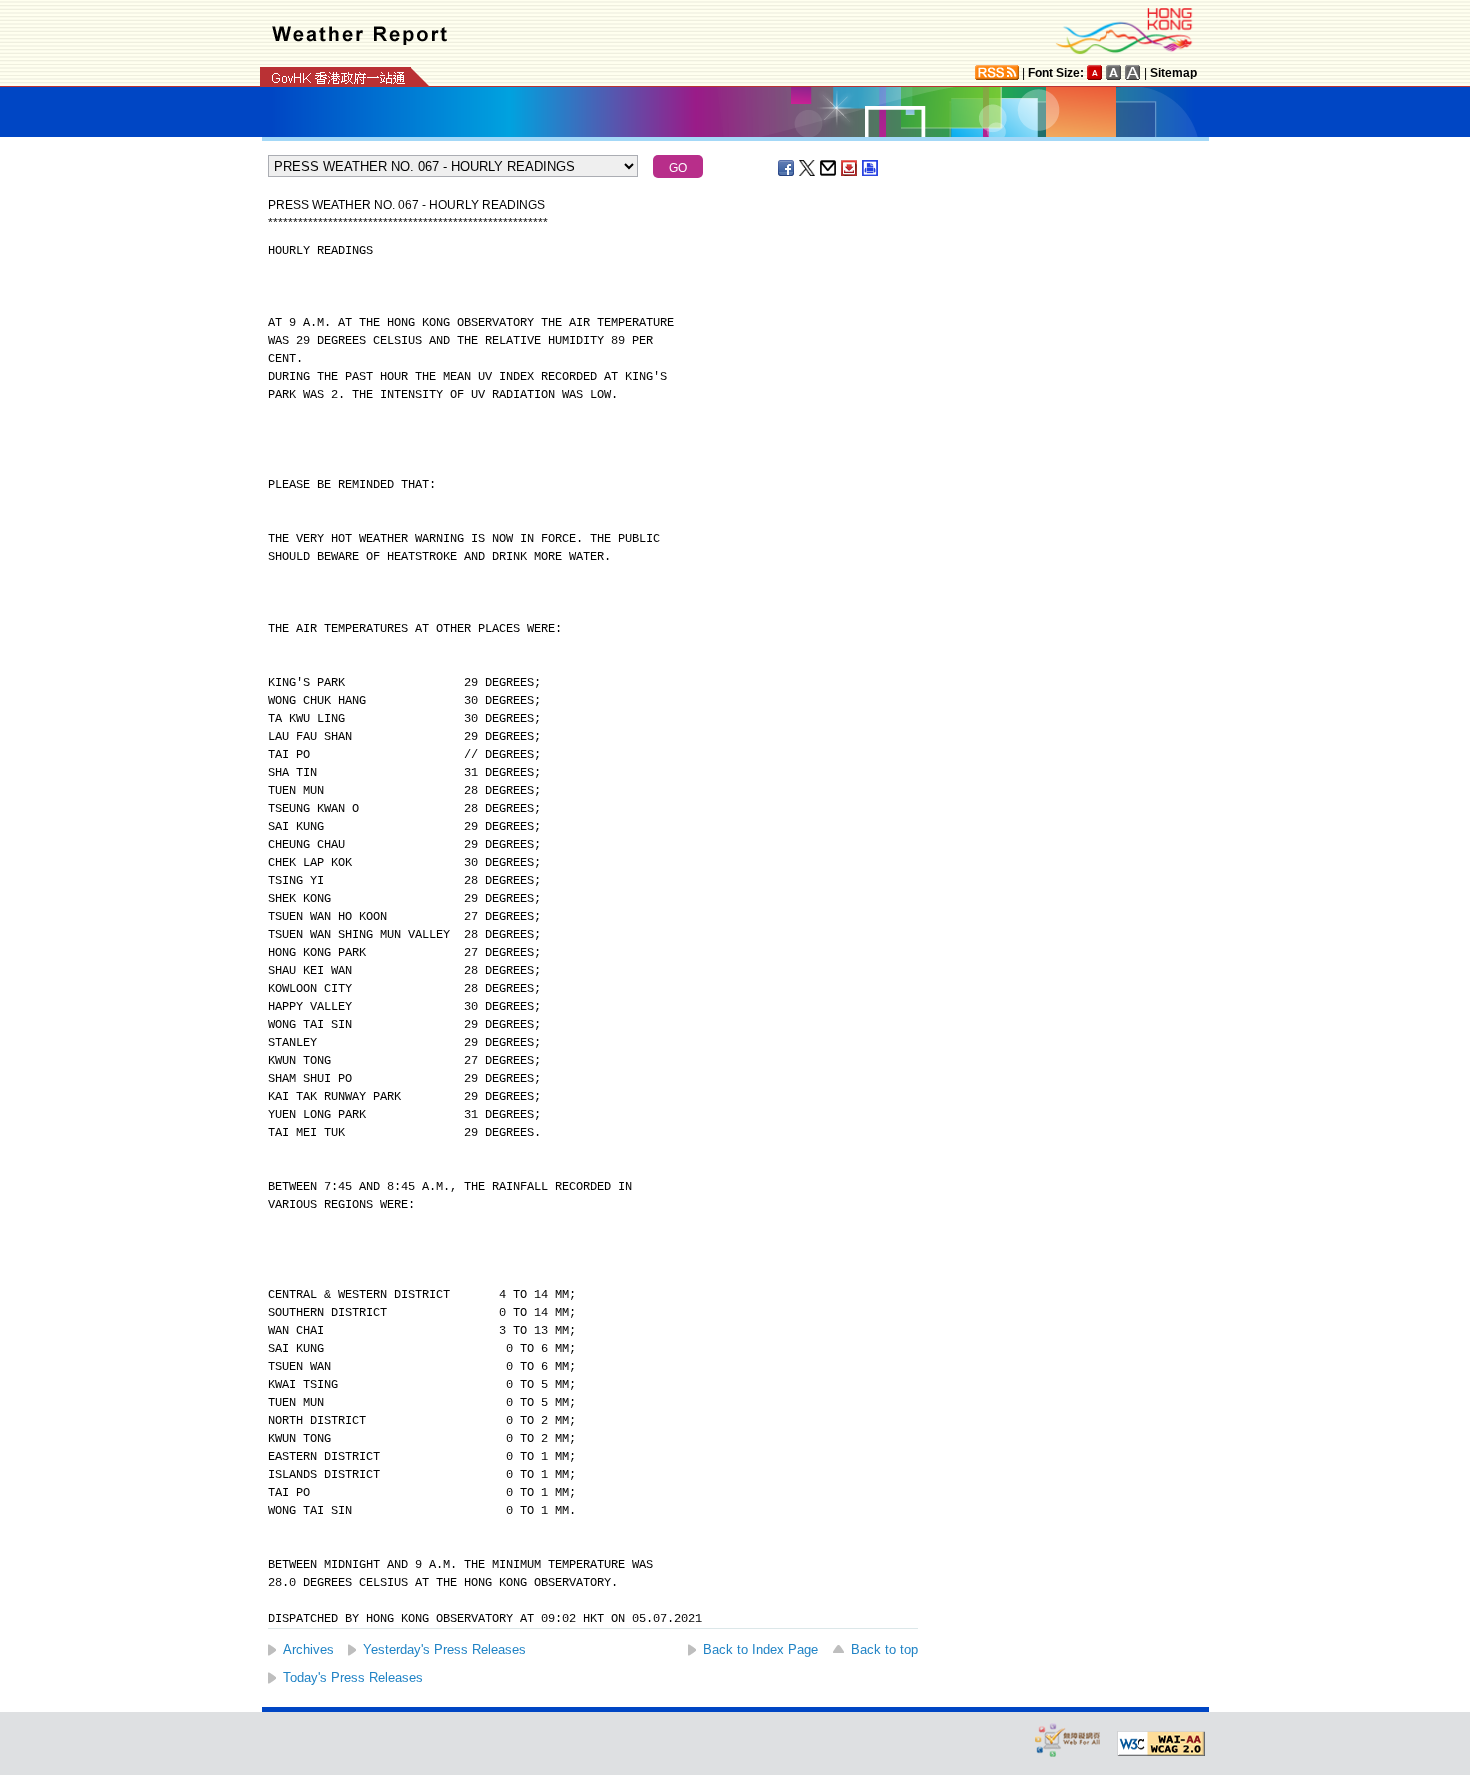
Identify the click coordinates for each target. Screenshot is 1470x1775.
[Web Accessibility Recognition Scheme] (1068, 1739)
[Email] (829, 168)
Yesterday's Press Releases (444, 1649)
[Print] (871, 168)
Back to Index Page (760, 1649)
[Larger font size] (1114, 72)
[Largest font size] (1133, 72)
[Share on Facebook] (787, 168)
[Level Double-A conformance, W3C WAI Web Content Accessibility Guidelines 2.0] (1161, 1744)
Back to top (884, 1649)
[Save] (850, 168)
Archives (308, 1649)
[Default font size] (1095, 72)
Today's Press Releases (353, 1677)
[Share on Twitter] (808, 168)
